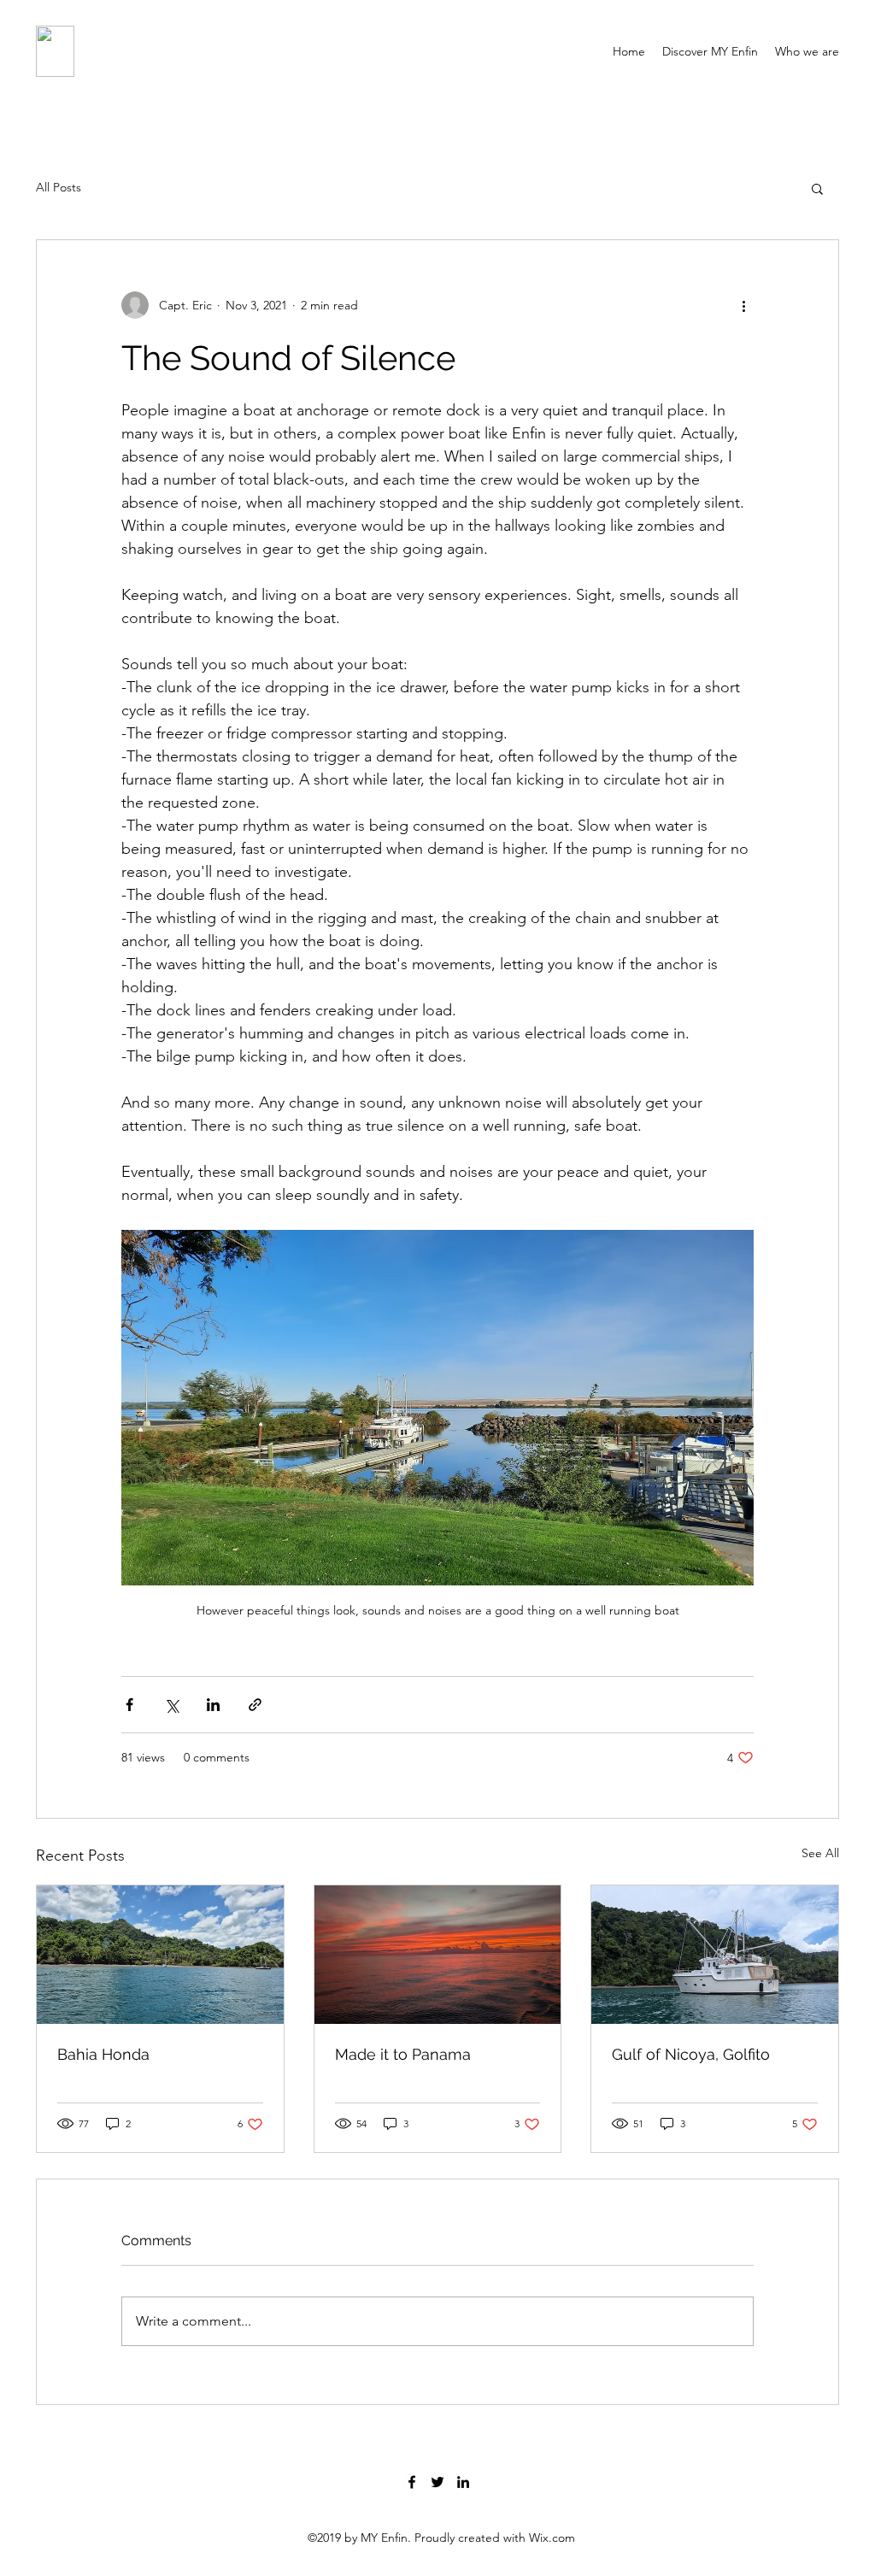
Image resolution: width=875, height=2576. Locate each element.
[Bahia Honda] (160, 1955)
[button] (817, 188)
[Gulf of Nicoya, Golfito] (715, 1955)
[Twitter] (437, 2482)
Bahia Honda (103, 2054)
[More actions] (743, 305)
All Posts (59, 187)
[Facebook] (412, 2482)
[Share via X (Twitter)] (171, 1705)
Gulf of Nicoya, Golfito (691, 2054)
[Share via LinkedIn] (213, 1705)
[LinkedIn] (463, 2482)
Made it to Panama (403, 2054)
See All (820, 1853)
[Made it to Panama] (438, 1955)
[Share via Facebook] (129, 1705)
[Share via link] (255, 1705)
